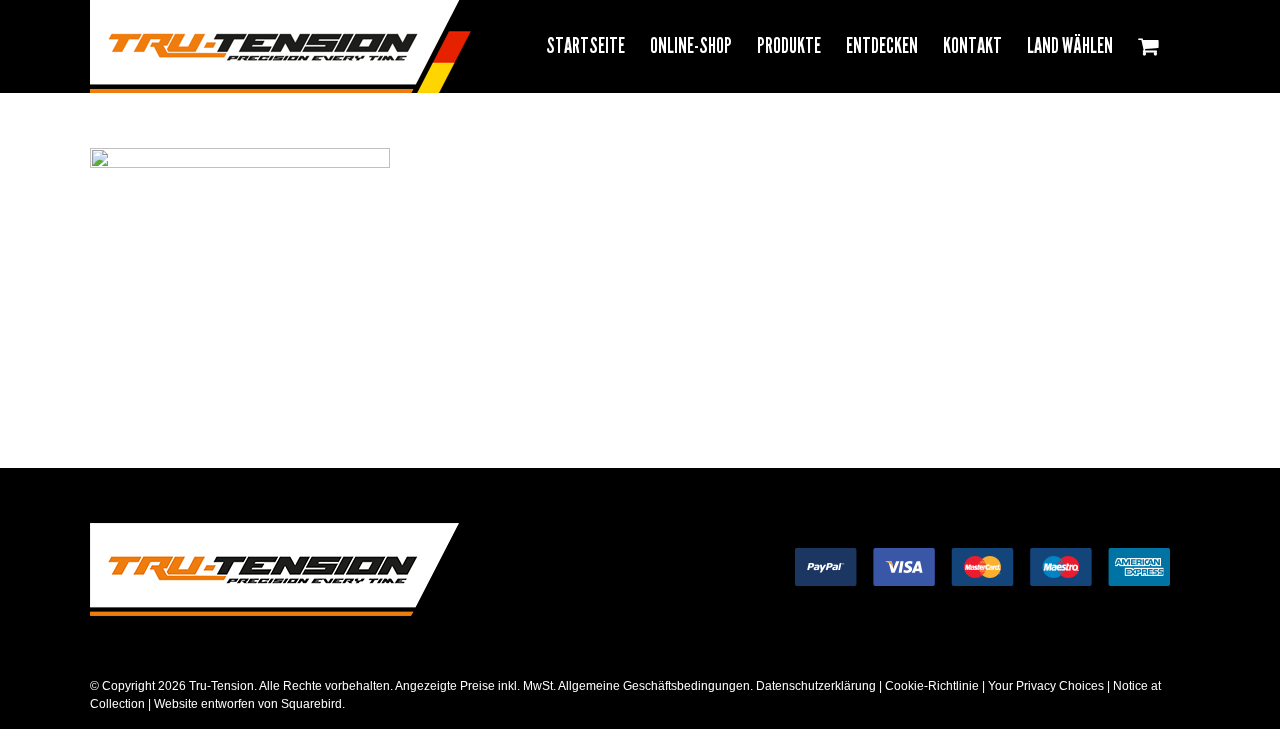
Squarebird (310, 704)
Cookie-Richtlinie (932, 686)
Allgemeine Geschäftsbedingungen (654, 686)
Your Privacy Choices (1046, 686)
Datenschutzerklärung (816, 686)
